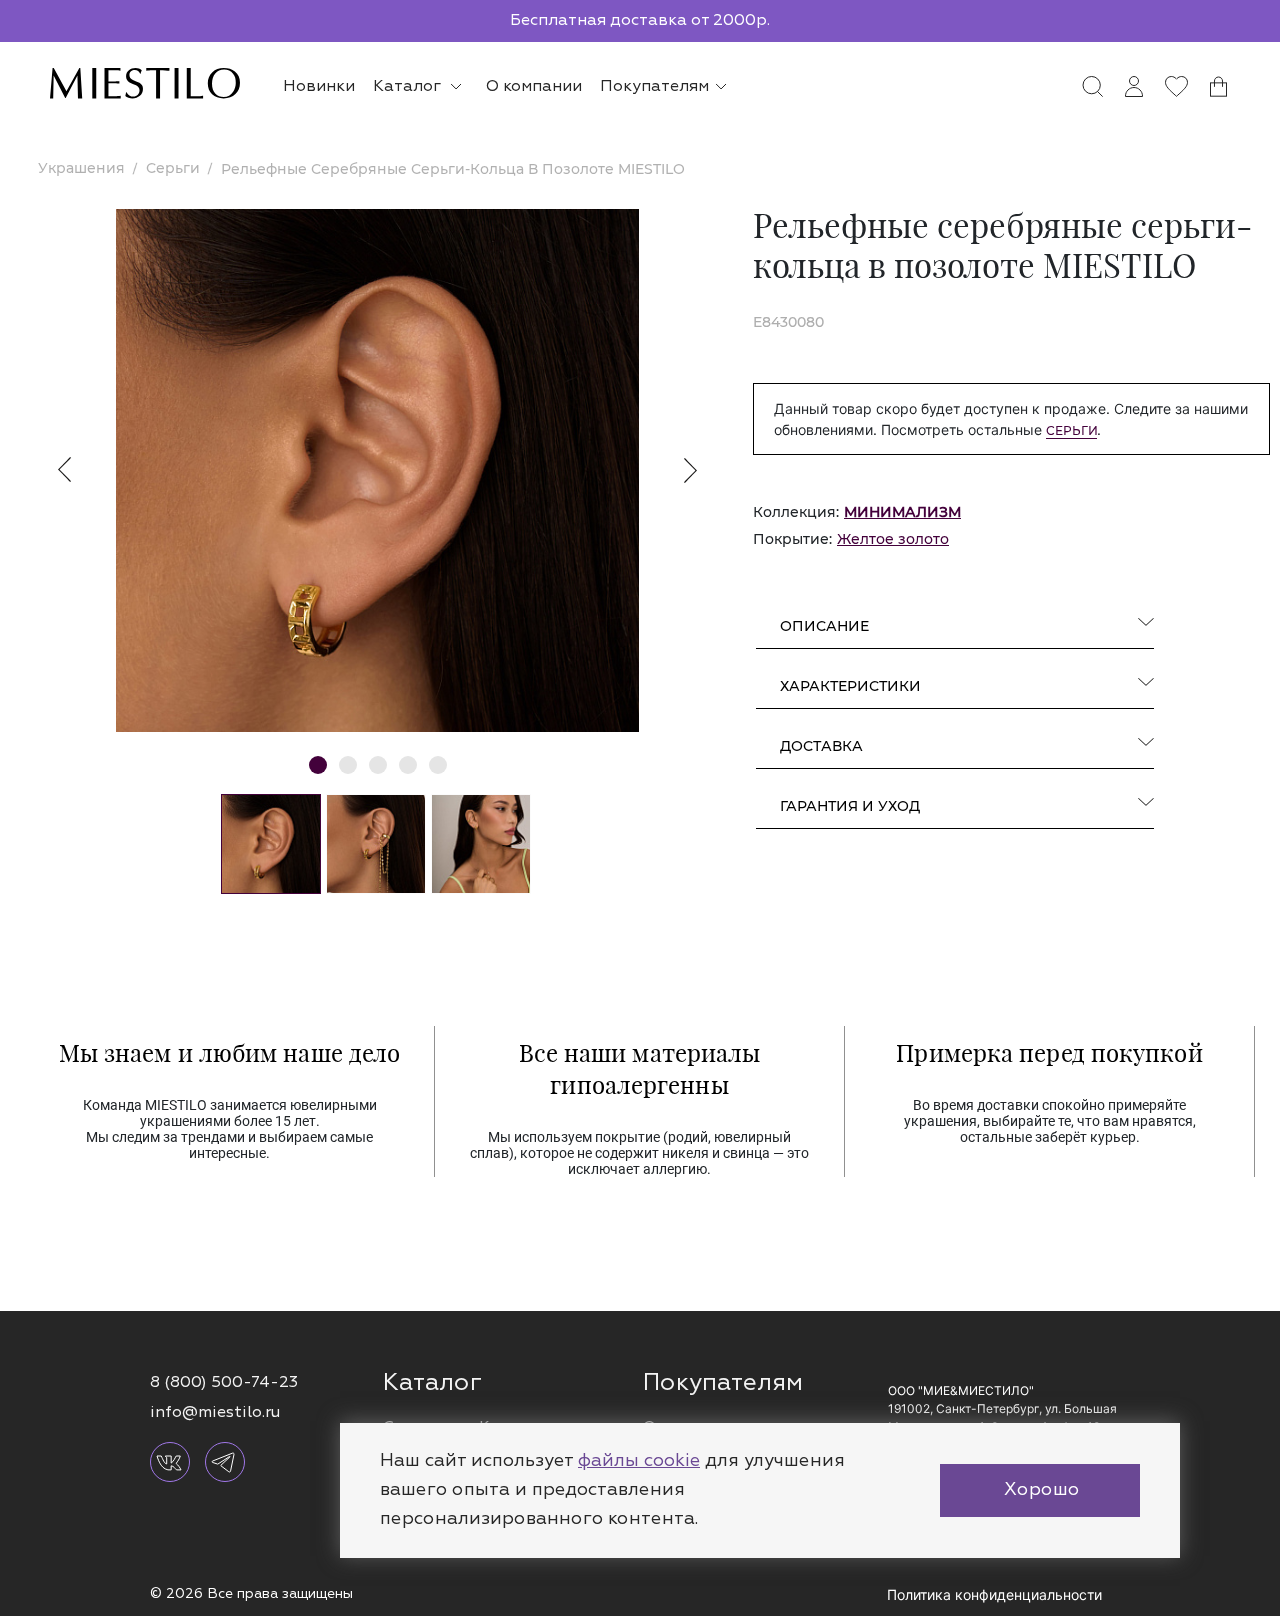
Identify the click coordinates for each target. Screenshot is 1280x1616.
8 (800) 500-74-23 (224, 1382)
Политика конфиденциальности (994, 1594)
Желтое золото (893, 539)
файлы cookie (639, 1460)
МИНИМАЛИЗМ (902, 512)
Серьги (1071, 430)
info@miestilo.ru (215, 1412)
